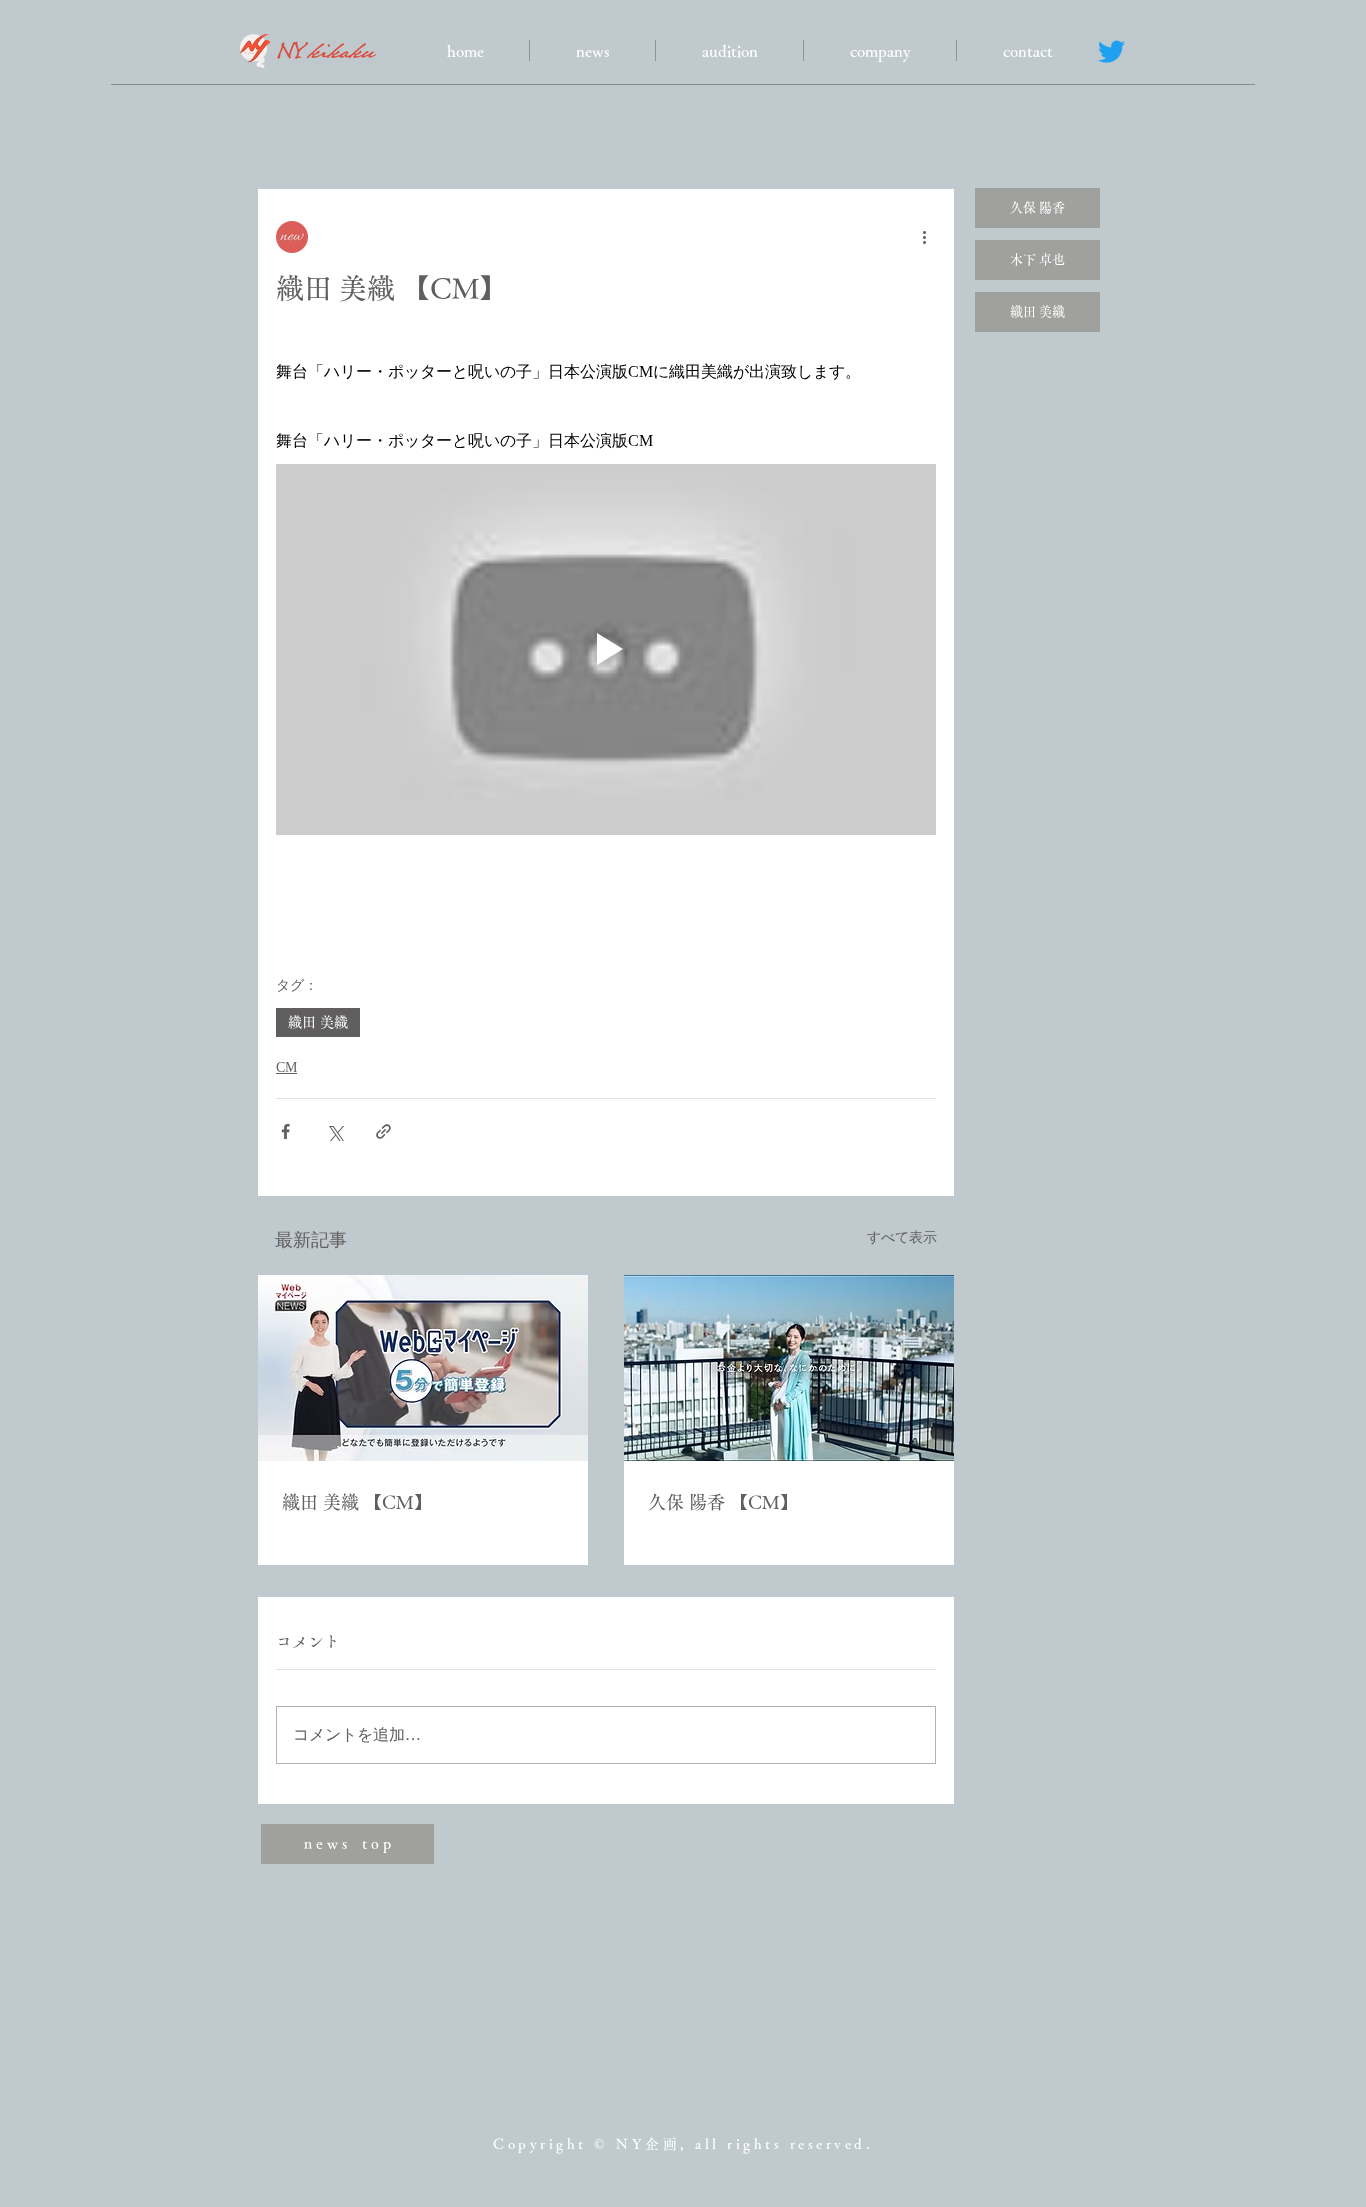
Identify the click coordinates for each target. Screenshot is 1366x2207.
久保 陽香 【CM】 (723, 1502)
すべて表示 (902, 1237)
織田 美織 (318, 1022)
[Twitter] (1111, 51)
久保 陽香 (1037, 207)
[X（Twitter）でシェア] (334, 1131)
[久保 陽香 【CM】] (789, 1368)
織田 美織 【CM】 (357, 1502)
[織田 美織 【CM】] (423, 1368)
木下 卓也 (1037, 259)
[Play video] (606, 649)
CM (286, 1067)
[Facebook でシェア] (285, 1131)
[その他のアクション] (924, 237)
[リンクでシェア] (383, 1131)
